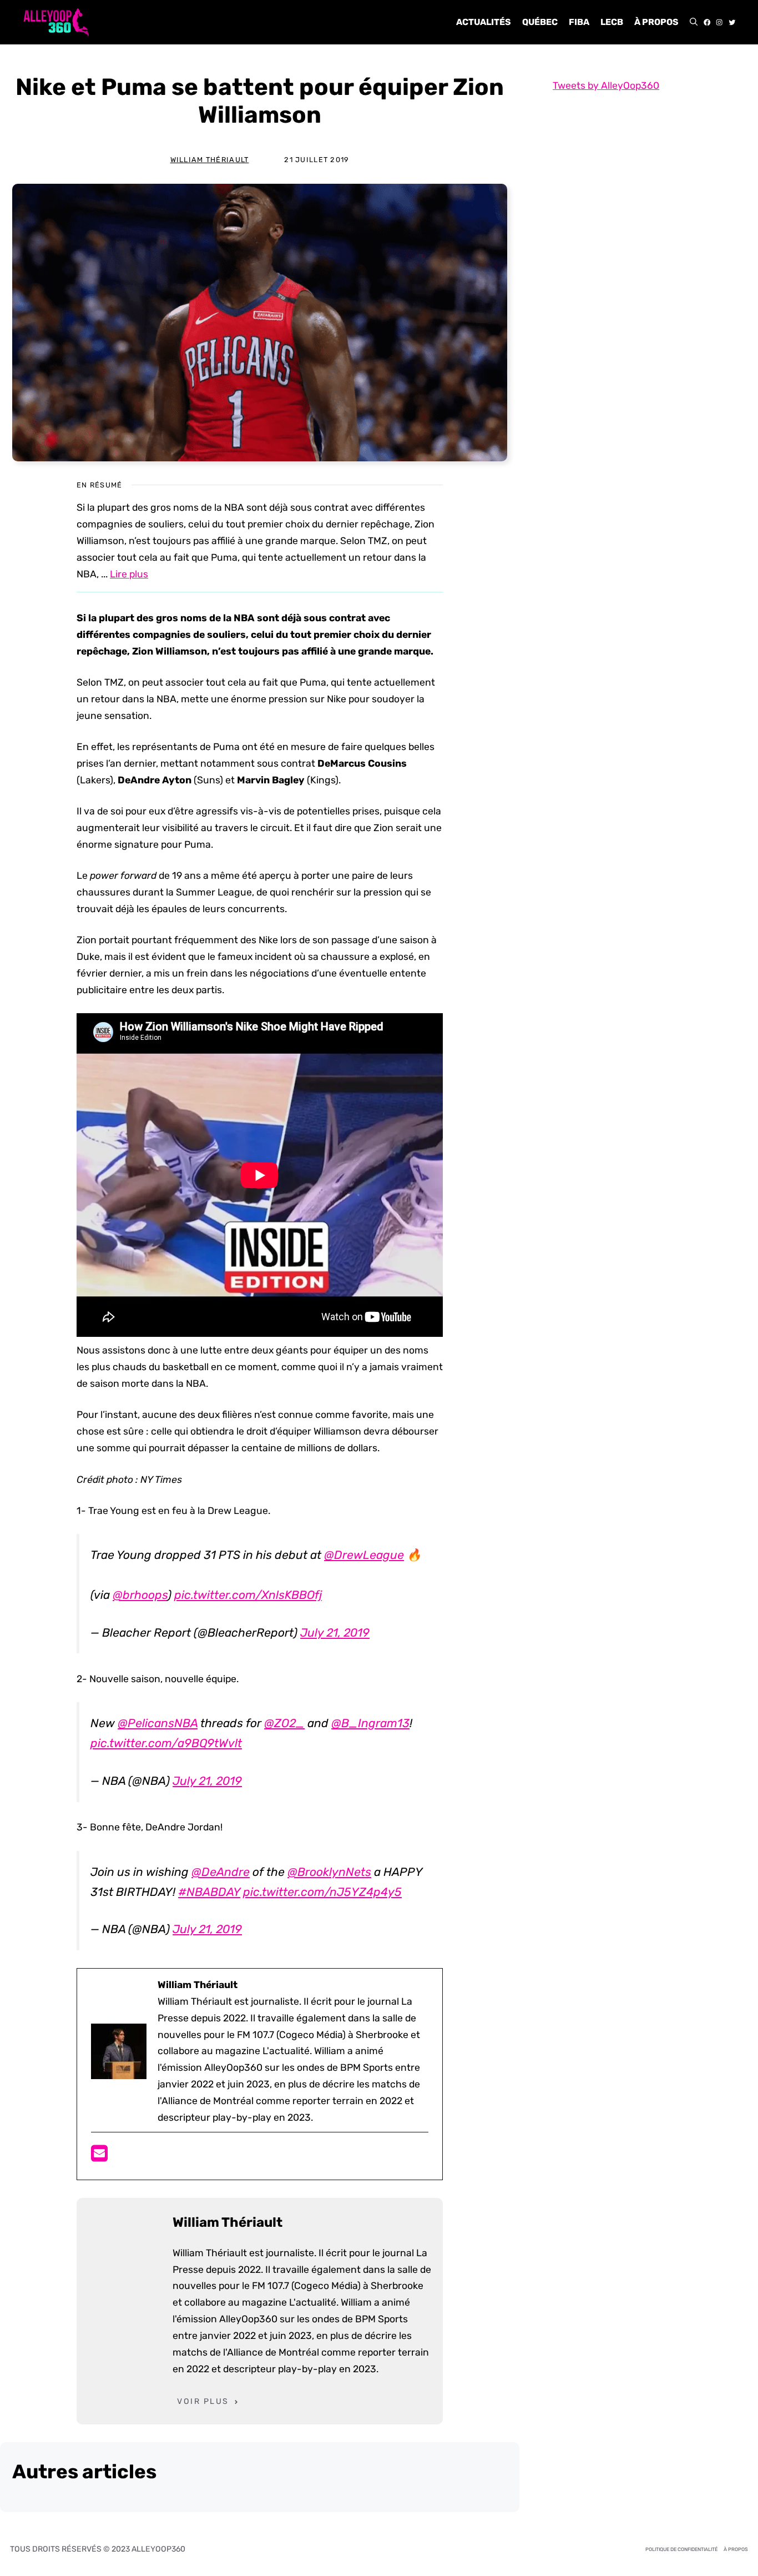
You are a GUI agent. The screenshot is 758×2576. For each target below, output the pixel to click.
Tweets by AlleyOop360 (606, 85)
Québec (540, 22)
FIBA (579, 22)
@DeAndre (221, 1872)
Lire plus (129, 574)
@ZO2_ (284, 1723)
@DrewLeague (364, 1555)
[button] (694, 22)
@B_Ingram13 (370, 1723)
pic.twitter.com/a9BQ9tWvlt (166, 1743)
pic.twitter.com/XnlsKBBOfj (248, 1595)
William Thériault (210, 160)
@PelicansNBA (158, 1723)
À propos (656, 22)
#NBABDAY (209, 1892)
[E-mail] (99, 2157)
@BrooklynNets (329, 1872)
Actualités (484, 22)
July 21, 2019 (335, 1632)
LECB (612, 22)
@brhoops (140, 1595)
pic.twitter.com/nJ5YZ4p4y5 (322, 1892)
